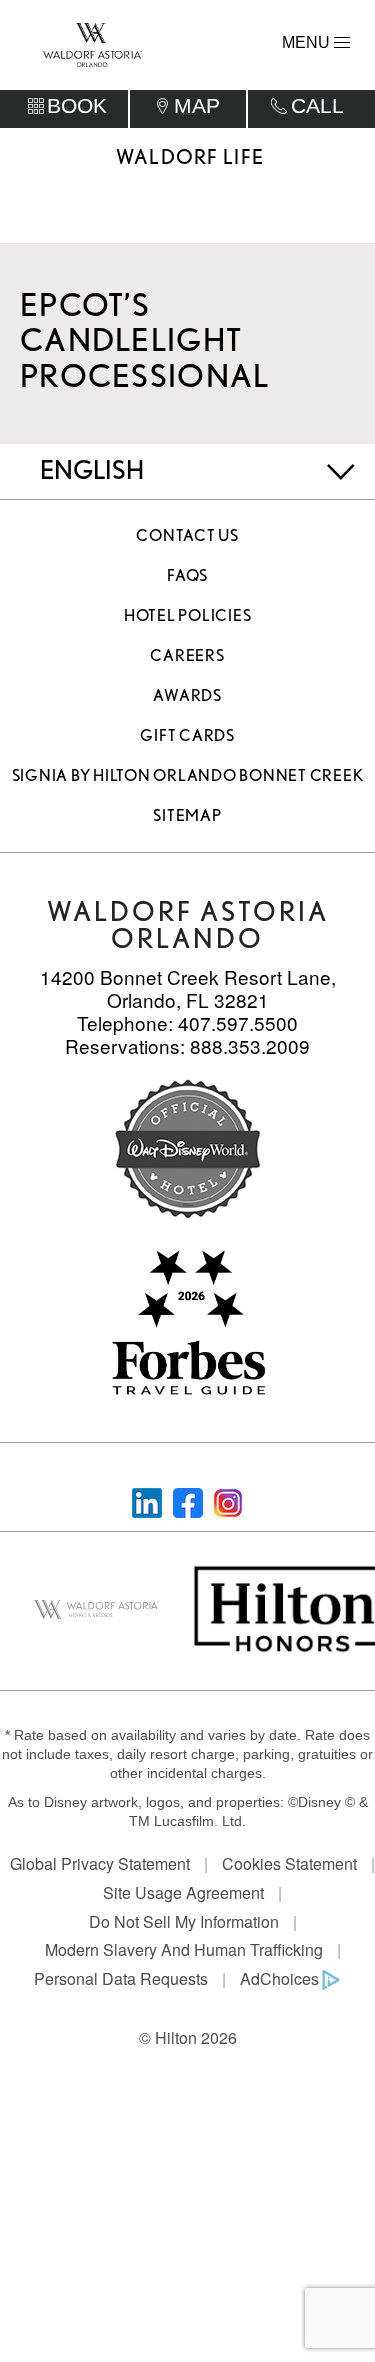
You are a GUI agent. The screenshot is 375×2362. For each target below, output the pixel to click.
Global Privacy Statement (100, 1863)
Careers (187, 655)
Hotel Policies (188, 615)
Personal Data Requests (121, 1978)
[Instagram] (228, 1500)
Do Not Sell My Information (184, 1921)
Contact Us (187, 535)
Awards (187, 695)
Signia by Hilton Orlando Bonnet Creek (188, 775)
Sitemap (187, 815)
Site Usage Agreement (183, 1892)
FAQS (187, 575)
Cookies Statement (289, 1863)
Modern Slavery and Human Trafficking (184, 1949)
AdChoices (279, 1978)
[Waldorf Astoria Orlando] (92, 43)
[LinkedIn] (147, 1500)
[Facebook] (188, 1500)
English (92, 469)
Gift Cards (187, 735)
